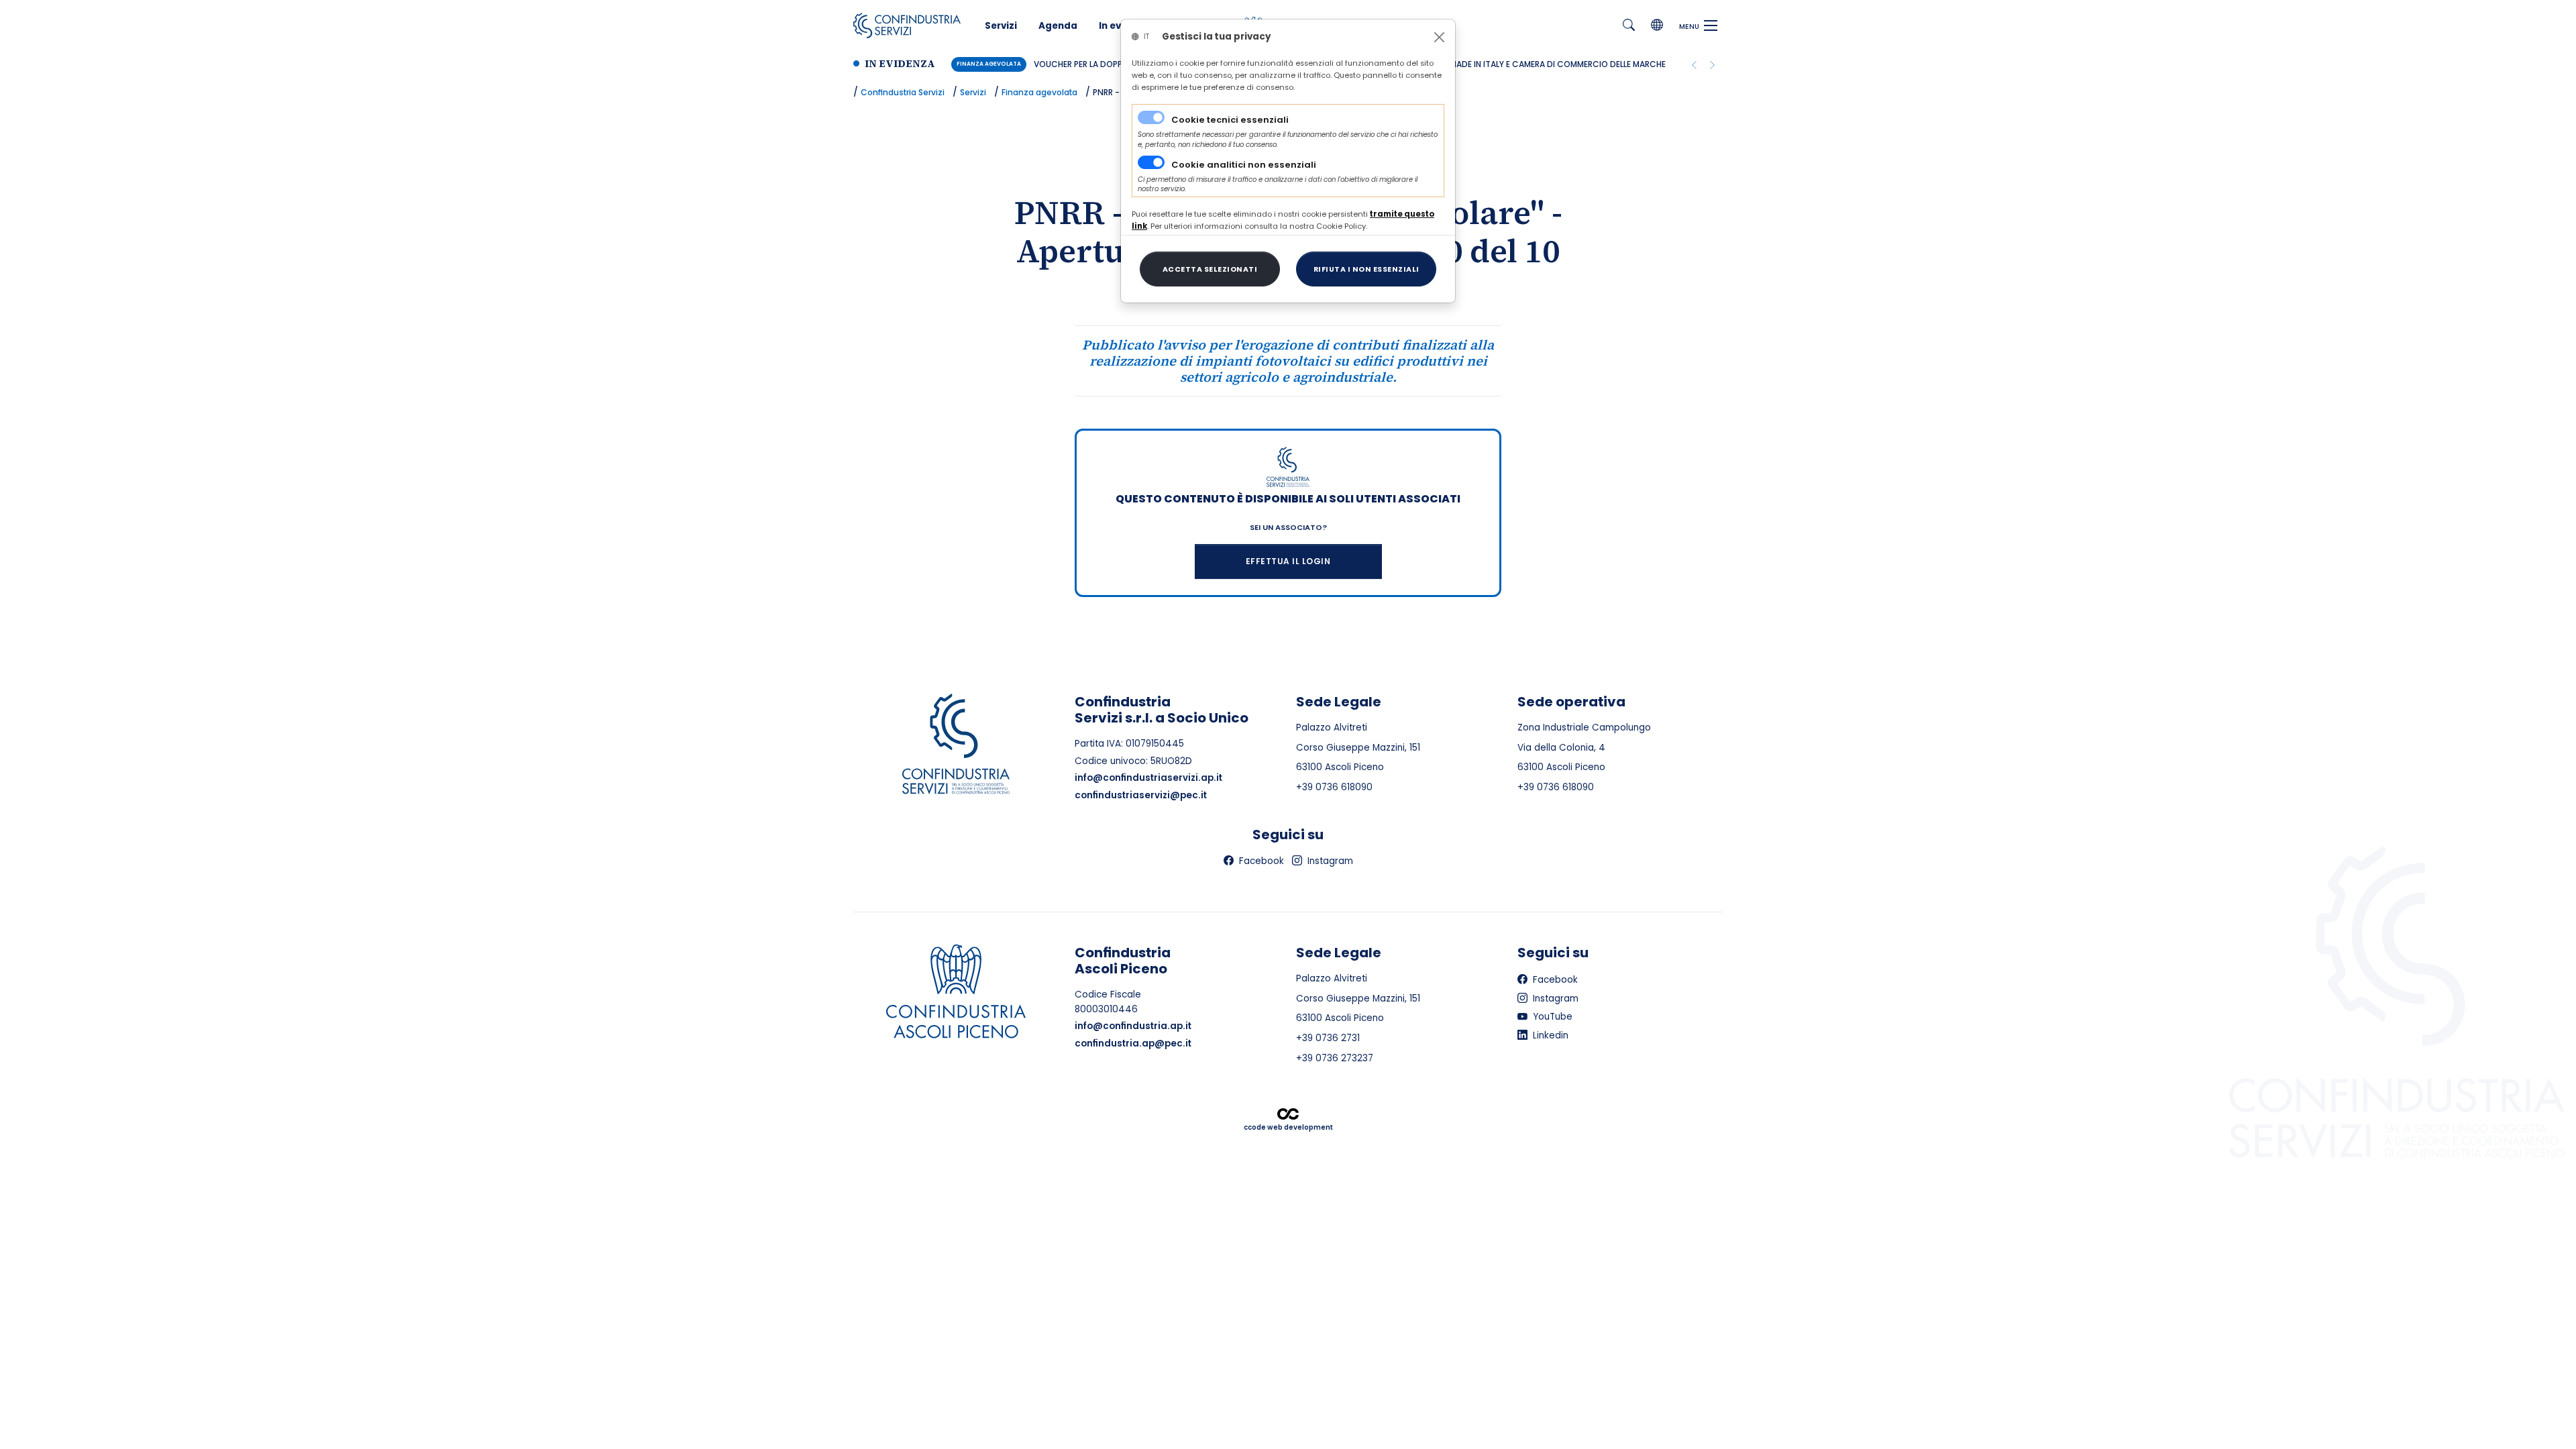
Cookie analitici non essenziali (1244, 165)
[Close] (1439, 37)
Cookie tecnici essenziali (1230, 120)
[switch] (1151, 162)
